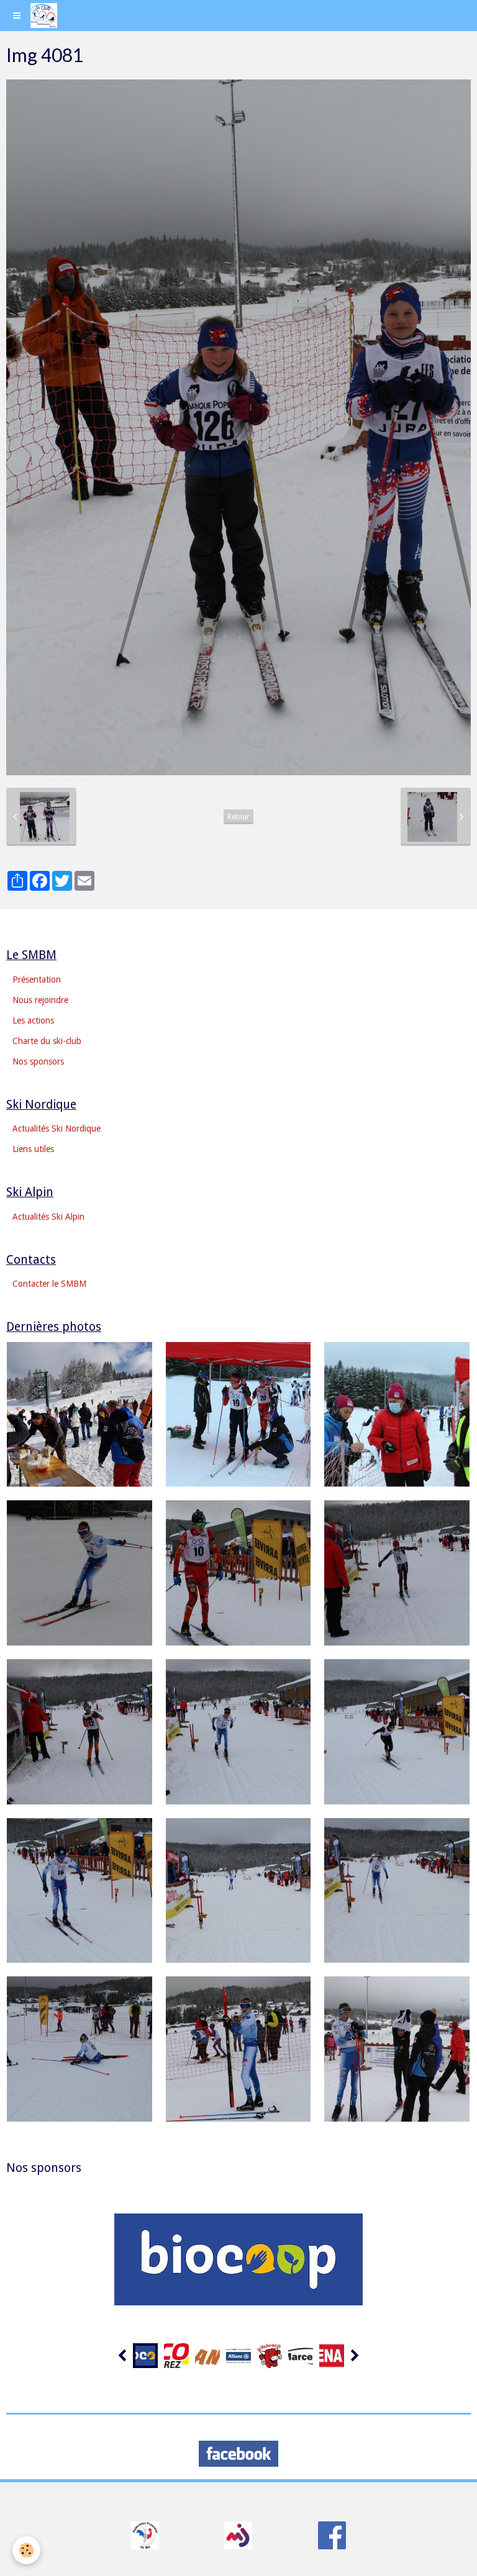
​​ (145, 2535)
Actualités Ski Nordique (57, 1128)
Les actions (33, 1020)
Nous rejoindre (40, 1000)
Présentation (37, 980)
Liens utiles (33, 1149)
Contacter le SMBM (49, 1284)
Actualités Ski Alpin (48, 1217)
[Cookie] (26, 2550)
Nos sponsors (38, 1061)
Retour (238, 817)
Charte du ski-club (47, 1041)
